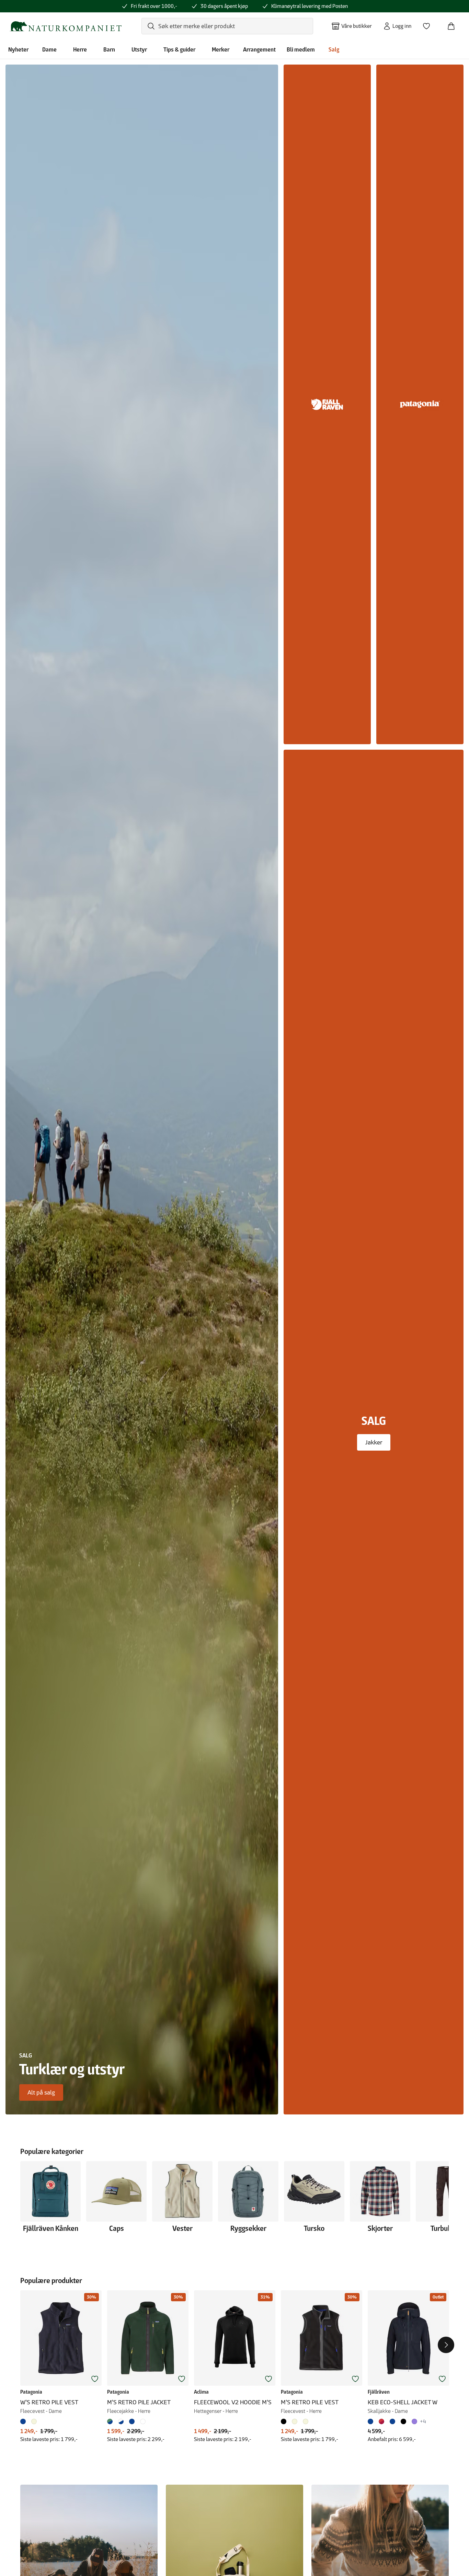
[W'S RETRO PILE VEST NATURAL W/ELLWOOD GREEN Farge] (34, 2421)
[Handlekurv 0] (454, 24)
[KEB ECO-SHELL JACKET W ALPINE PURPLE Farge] (414, 2421)
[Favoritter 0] (429, 24)
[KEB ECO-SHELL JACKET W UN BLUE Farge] (392, 2421)
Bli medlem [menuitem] (301, 49)
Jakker (374, 1442)
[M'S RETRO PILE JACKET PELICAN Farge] (143, 2421)
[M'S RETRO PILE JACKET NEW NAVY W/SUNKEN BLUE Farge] (132, 2421)
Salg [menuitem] (334, 49)
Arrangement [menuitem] (259, 49)
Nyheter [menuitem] (18, 49)
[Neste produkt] (446, 2345)
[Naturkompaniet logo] (66, 26)
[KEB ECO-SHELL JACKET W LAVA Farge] (381, 2421)
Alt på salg (41, 2092)
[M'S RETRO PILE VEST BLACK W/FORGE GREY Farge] (285, 2421)
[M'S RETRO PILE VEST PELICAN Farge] (306, 2421)
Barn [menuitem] (109, 49)
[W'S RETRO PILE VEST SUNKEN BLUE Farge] (24, 2421)
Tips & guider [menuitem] (179, 49)
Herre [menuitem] (80, 49)
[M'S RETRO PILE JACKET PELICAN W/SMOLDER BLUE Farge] (121, 2421)
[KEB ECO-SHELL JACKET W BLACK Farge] (403, 2421)
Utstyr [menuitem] (139, 49)
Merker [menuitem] (221, 49)
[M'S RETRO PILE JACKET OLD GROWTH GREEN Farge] (111, 2421)
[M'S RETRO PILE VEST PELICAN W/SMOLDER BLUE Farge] (295, 2421)
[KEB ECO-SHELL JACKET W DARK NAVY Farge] (372, 2421)
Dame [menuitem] (49, 49)
